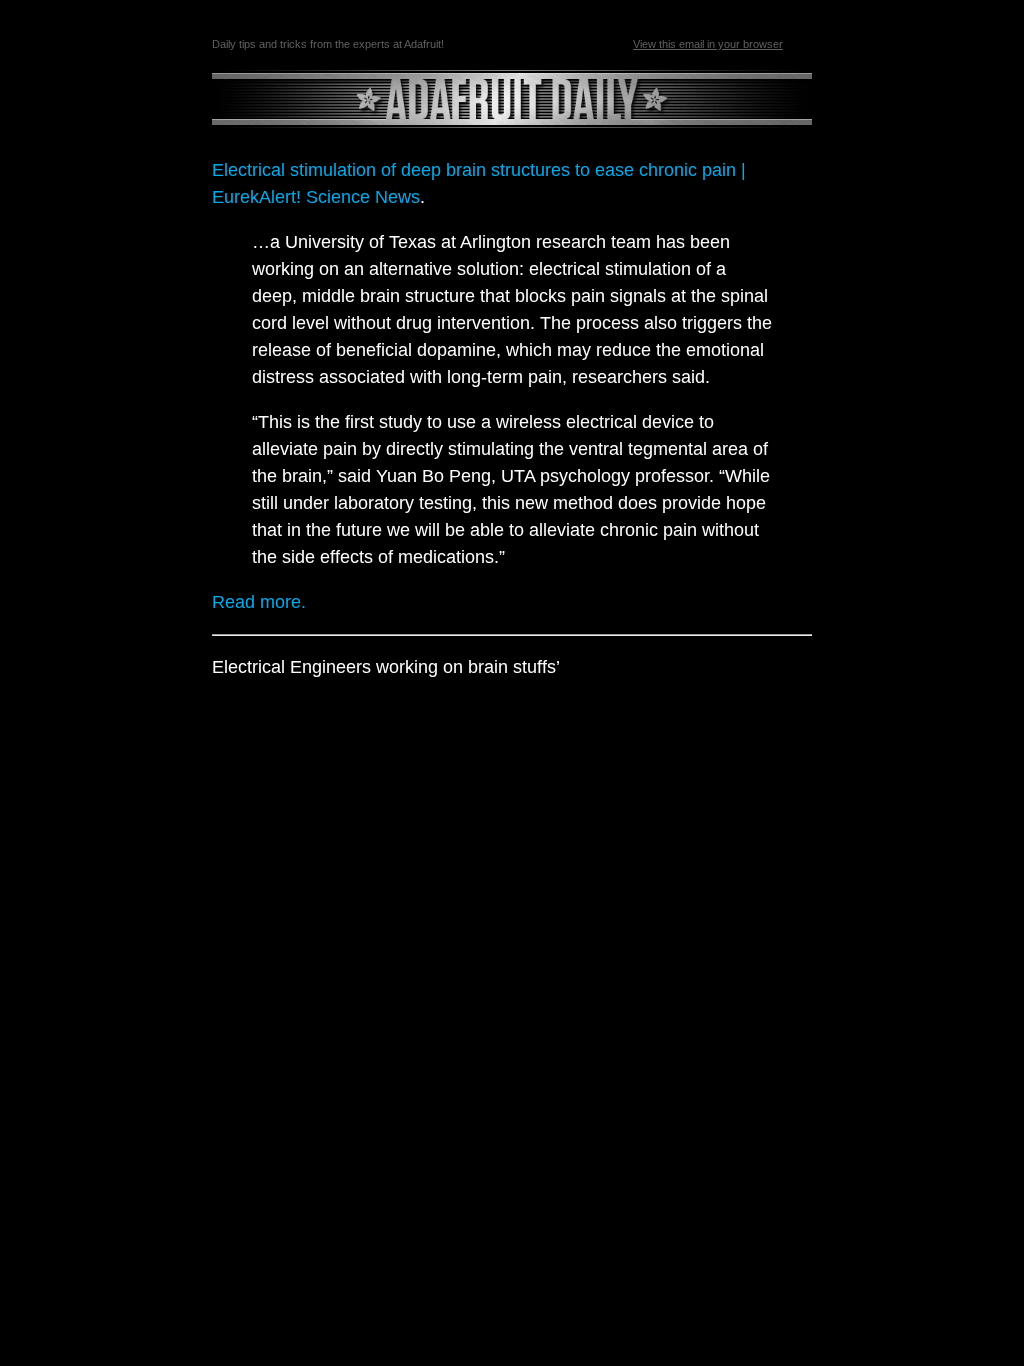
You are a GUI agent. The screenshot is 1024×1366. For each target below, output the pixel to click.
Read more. (259, 602)
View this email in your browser (708, 44)
